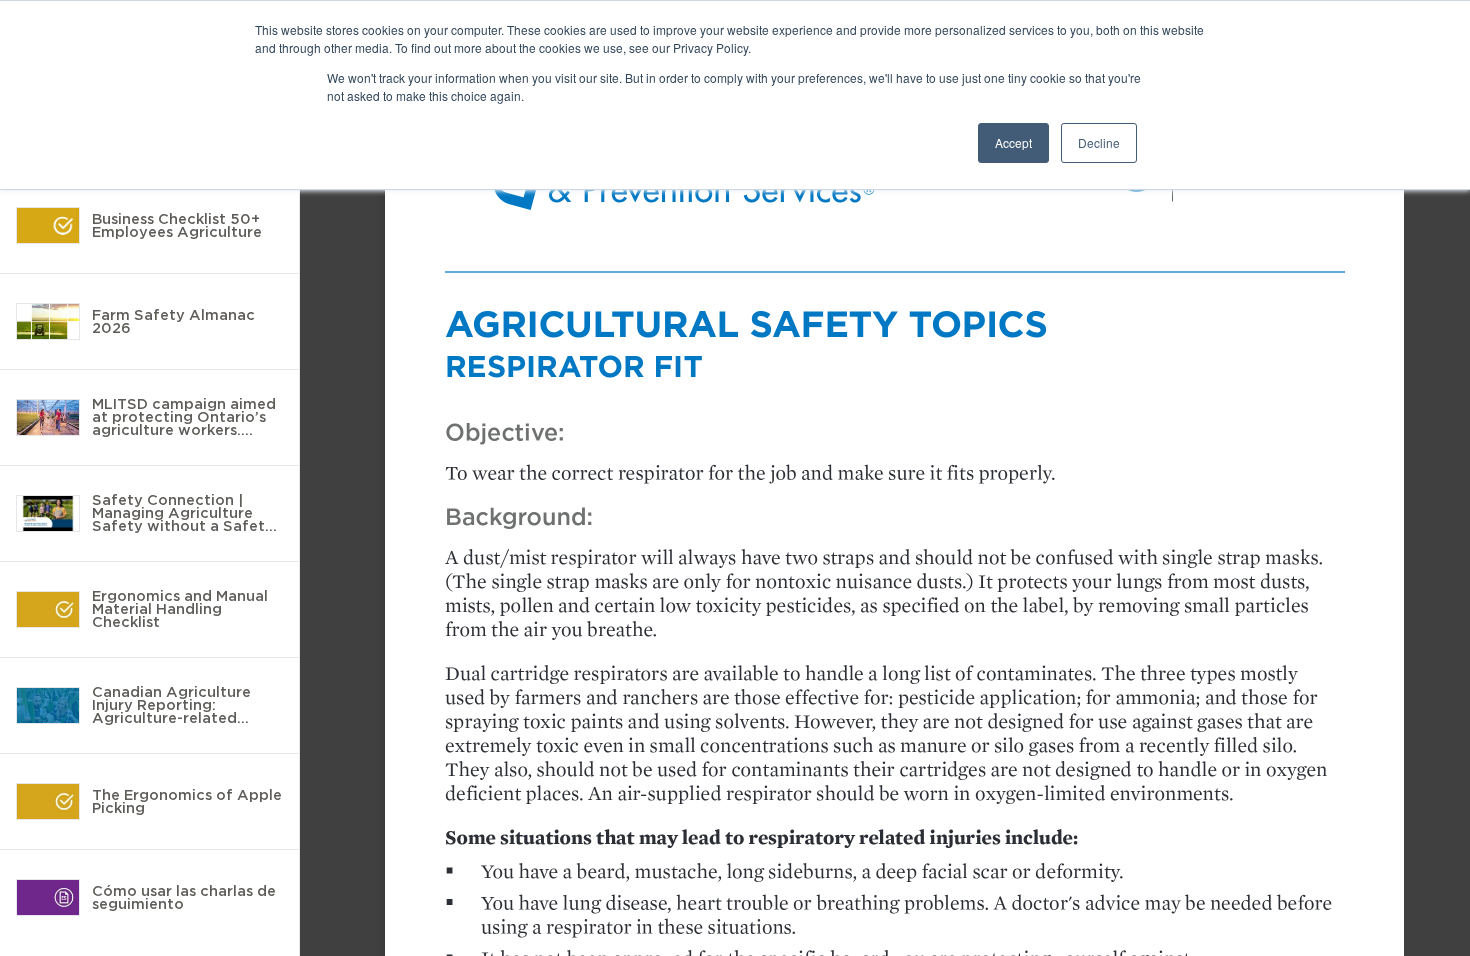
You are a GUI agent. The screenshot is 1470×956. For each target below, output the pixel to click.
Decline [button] (1099, 142)
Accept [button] (1013, 142)
